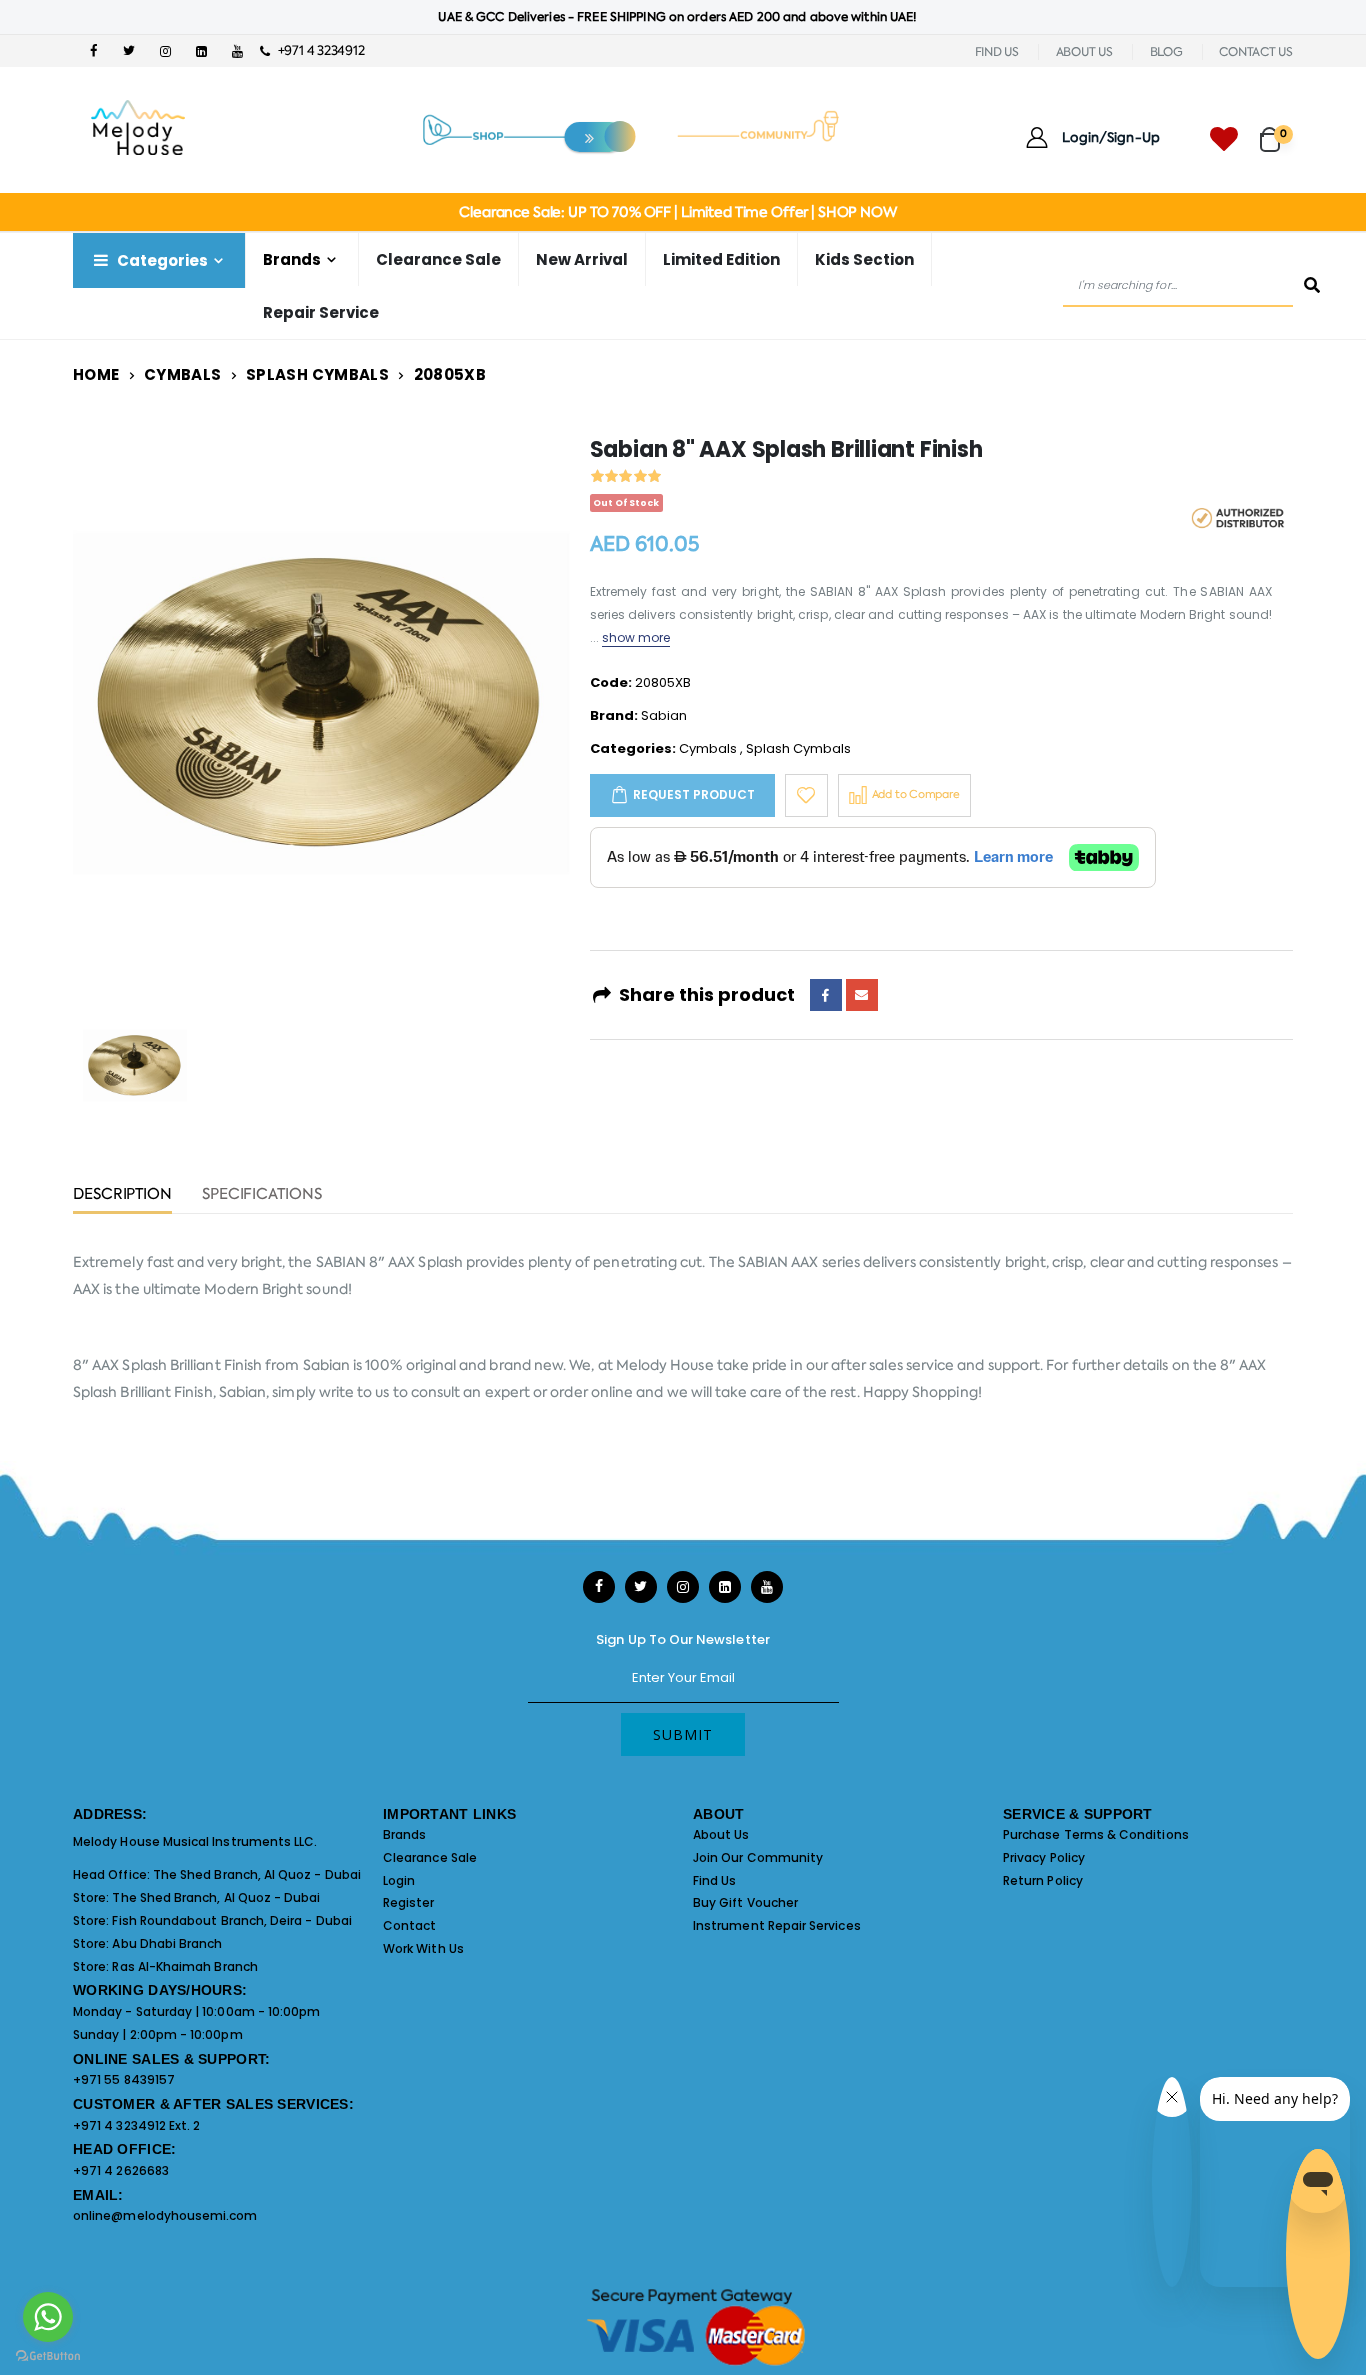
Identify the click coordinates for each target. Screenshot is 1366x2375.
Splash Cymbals (317, 374)
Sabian (664, 715)
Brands (404, 1834)
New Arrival (582, 259)
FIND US (997, 52)
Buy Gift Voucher (745, 1902)
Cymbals (183, 374)
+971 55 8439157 (124, 2079)
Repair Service (321, 312)
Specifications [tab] (262, 1195)
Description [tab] (122, 1195)
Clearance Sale (438, 259)
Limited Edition (721, 259)
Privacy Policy (1044, 1857)
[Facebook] (826, 995)
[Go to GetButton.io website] (48, 2355)
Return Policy (1043, 1880)
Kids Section (864, 259)
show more (636, 637)
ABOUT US (1084, 52)
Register (409, 1902)
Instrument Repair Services (777, 1925)
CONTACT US (1256, 52)
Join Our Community (758, 1857)
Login (399, 1880)
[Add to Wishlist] (806, 795)
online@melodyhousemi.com (165, 2215)
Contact (409, 1925)
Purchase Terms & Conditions (1096, 1834)
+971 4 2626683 (121, 2170)
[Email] (862, 995)
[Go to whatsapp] (48, 2317)
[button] (1276, 130)
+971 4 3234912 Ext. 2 (136, 2125)
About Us (721, 1834)
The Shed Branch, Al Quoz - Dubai (257, 1874)
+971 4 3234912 (316, 50)
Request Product (694, 794)
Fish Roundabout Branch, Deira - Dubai (231, 1920)
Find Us (714, 1880)
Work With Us (423, 1948)
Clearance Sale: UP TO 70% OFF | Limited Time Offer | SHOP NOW (677, 212)
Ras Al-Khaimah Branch (184, 1966)
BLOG (1166, 52)
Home (96, 374)
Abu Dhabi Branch (167, 1943)
